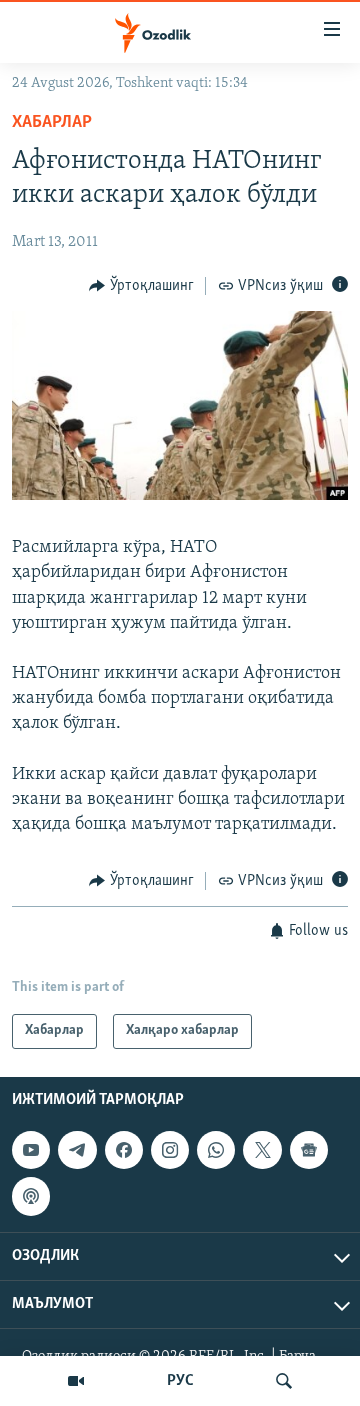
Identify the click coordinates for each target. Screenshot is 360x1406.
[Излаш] (284, 1381)
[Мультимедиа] (76, 1381)
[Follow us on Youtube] (31, 1150)
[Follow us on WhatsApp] (216, 1150)
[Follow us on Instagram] (170, 1150)
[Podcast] (31, 1196)
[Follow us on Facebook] (124, 1150)
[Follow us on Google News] (309, 1150)
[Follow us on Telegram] (77, 1150)
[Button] (141, 286)
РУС (180, 1381)
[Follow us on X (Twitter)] (262, 1150)
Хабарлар (52, 123)
